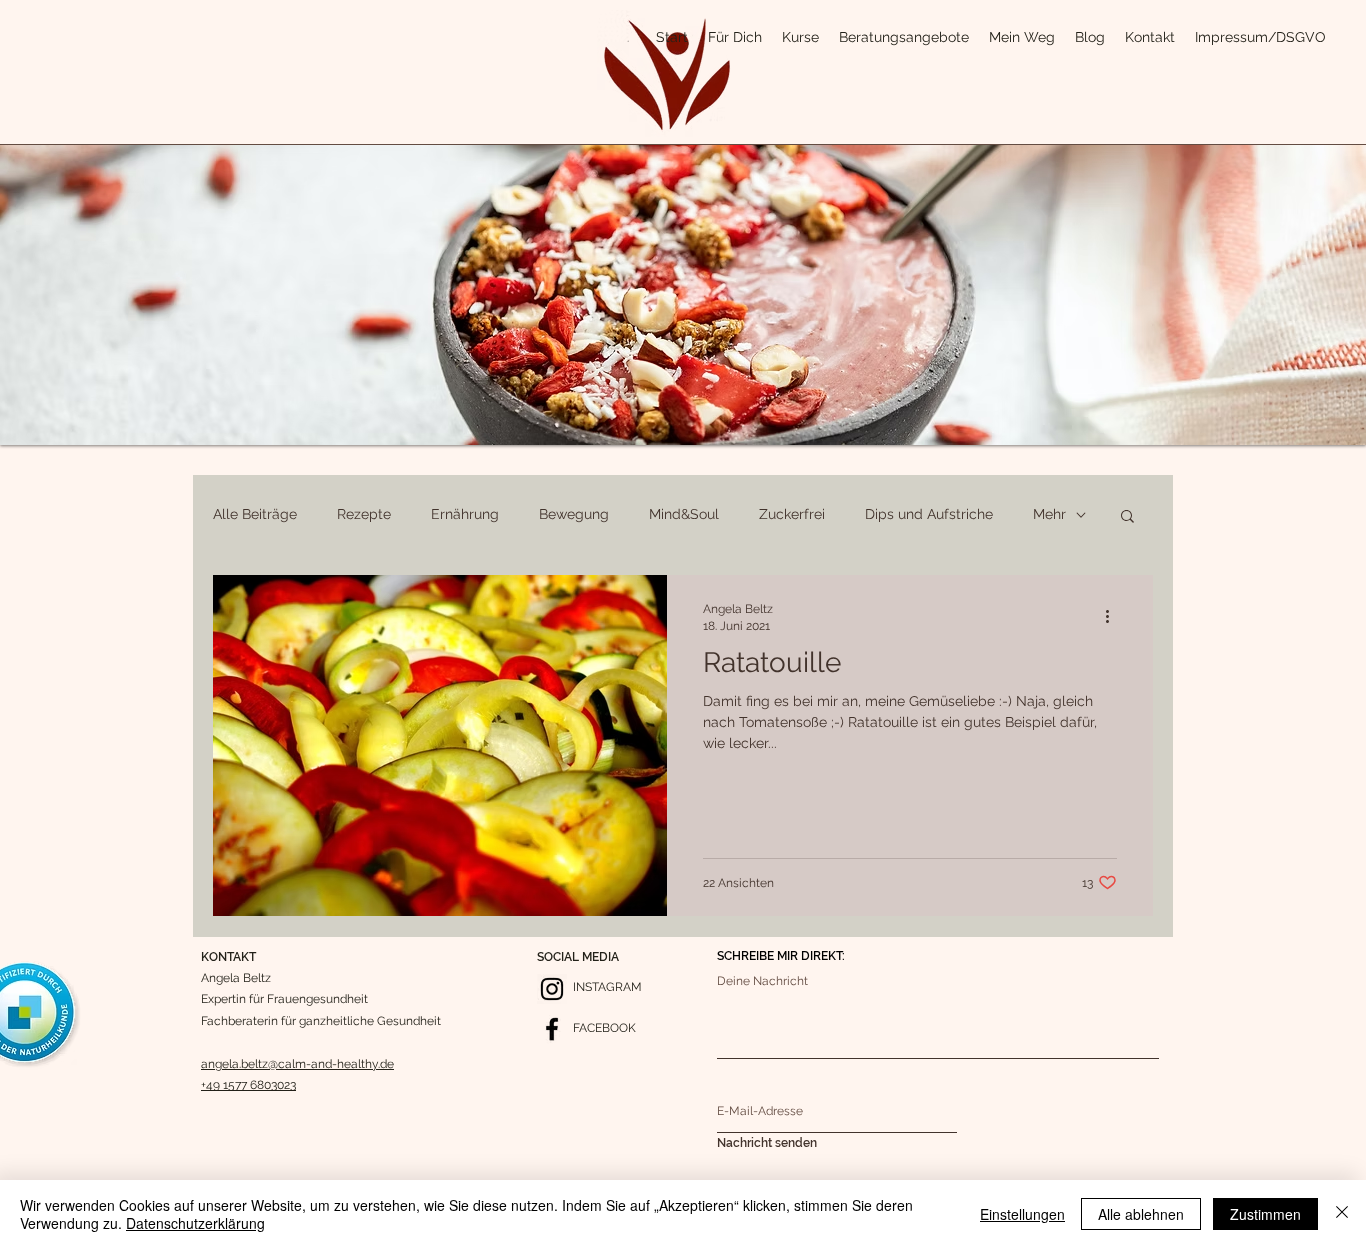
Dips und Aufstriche (929, 514)
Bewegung (574, 514)
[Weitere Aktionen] (1114, 616)
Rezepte (364, 514)
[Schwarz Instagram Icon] (552, 989)
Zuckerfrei (792, 514)
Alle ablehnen (1141, 1214)
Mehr (1049, 514)
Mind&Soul (684, 514)
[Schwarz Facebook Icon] (552, 1029)
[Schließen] (1342, 1214)
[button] (1127, 517)
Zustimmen (1265, 1214)
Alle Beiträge (255, 514)
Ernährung (465, 514)
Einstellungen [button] (1022, 1214)
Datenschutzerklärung (195, 1223)
